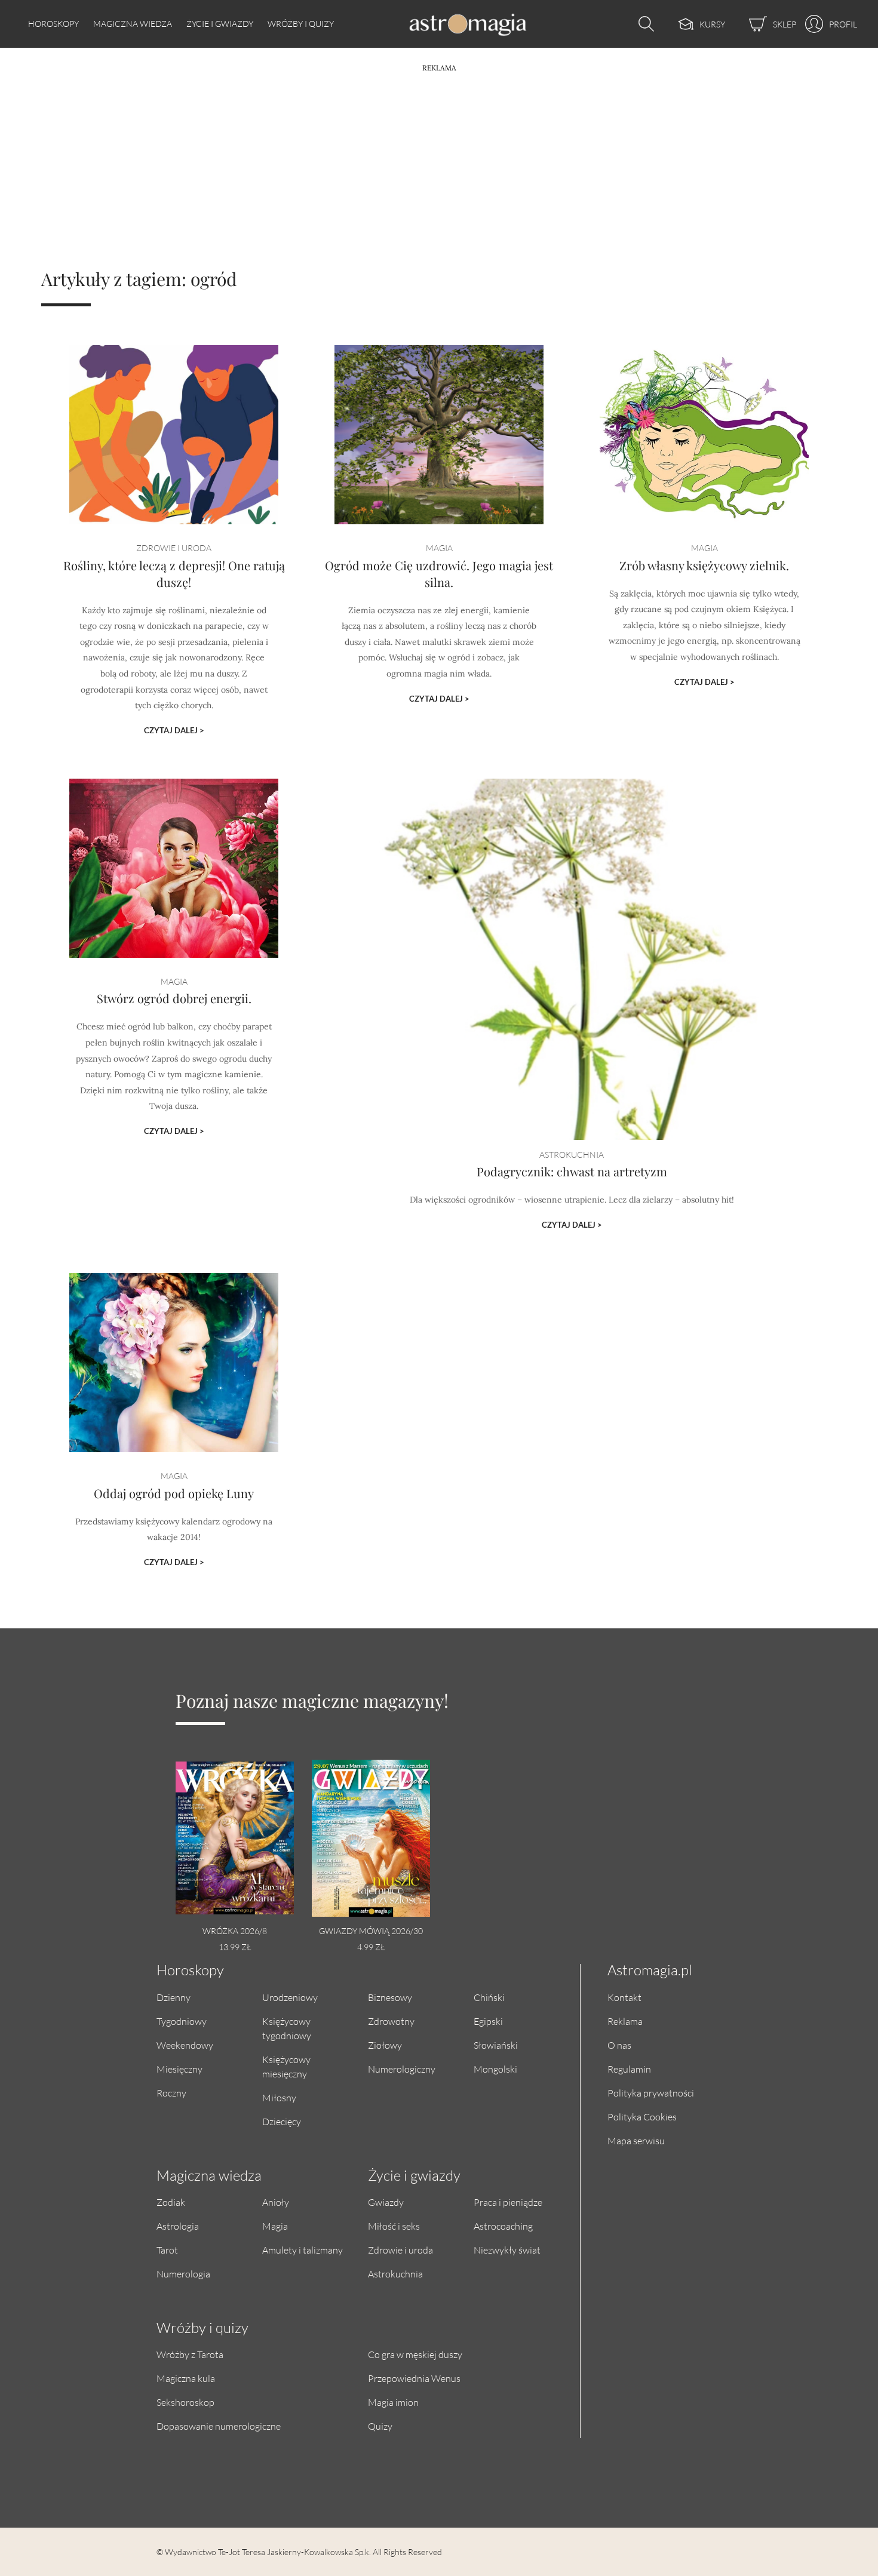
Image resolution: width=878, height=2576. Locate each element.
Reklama (625, 2021)
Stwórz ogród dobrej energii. (174, 998)
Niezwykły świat (507, 2250)
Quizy (380, 2426)
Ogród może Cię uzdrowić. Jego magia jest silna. (439, 574)
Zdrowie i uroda (400, 2250)
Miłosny (279, 2097)
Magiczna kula (186, 2378)
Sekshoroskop (185, 2402)
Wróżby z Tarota (190, 2354)
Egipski (488, 2021)
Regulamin (629, 2069)
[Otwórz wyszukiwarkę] (643, 24)
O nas (619, 2045)
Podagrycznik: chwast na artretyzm (572, 1171)
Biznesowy (390, 1997)
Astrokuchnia (395, 2274)
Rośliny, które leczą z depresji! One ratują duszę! (174, 574)
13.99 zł (235, 1947)
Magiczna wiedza (133, 24)
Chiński (489, 1997)
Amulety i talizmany (303, 2250)
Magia (275, 2226)
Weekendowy (185, 2045)
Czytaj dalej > (174, 730)
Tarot (167, 2250)
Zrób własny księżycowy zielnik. (704, 565)
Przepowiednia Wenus (414, 2378)
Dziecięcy (282, 2121)
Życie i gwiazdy (220, 24)
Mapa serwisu (636, 2140)
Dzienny (174, 1997)
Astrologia (178, 2226)
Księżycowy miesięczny (286, 2066)
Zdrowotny (391, 2021)
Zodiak (171, 2202)
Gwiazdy (386, 2202)
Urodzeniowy (290, 1997)
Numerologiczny (402, 2069)
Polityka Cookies (642, 2117)
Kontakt (624, 1997)
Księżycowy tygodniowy (287, 2028)
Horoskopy (53, 24)
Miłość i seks (394, 2226)
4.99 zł (371, 1947)
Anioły (276, 2202)
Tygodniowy (182, 2021)
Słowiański (496, 2045)
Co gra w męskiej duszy (415, 2354)
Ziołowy (385, 2045)
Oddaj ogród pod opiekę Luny (174, 1493)
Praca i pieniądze (508, 2202)
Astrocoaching (503, 2226)
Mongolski (495, 2069)
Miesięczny (179, 2069)
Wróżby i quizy (301, 24)
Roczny (171, 2093)
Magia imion (393, 2402)
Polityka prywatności (651, 2093)
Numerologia (183, 2274)
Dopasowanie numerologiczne (219, 2426)
